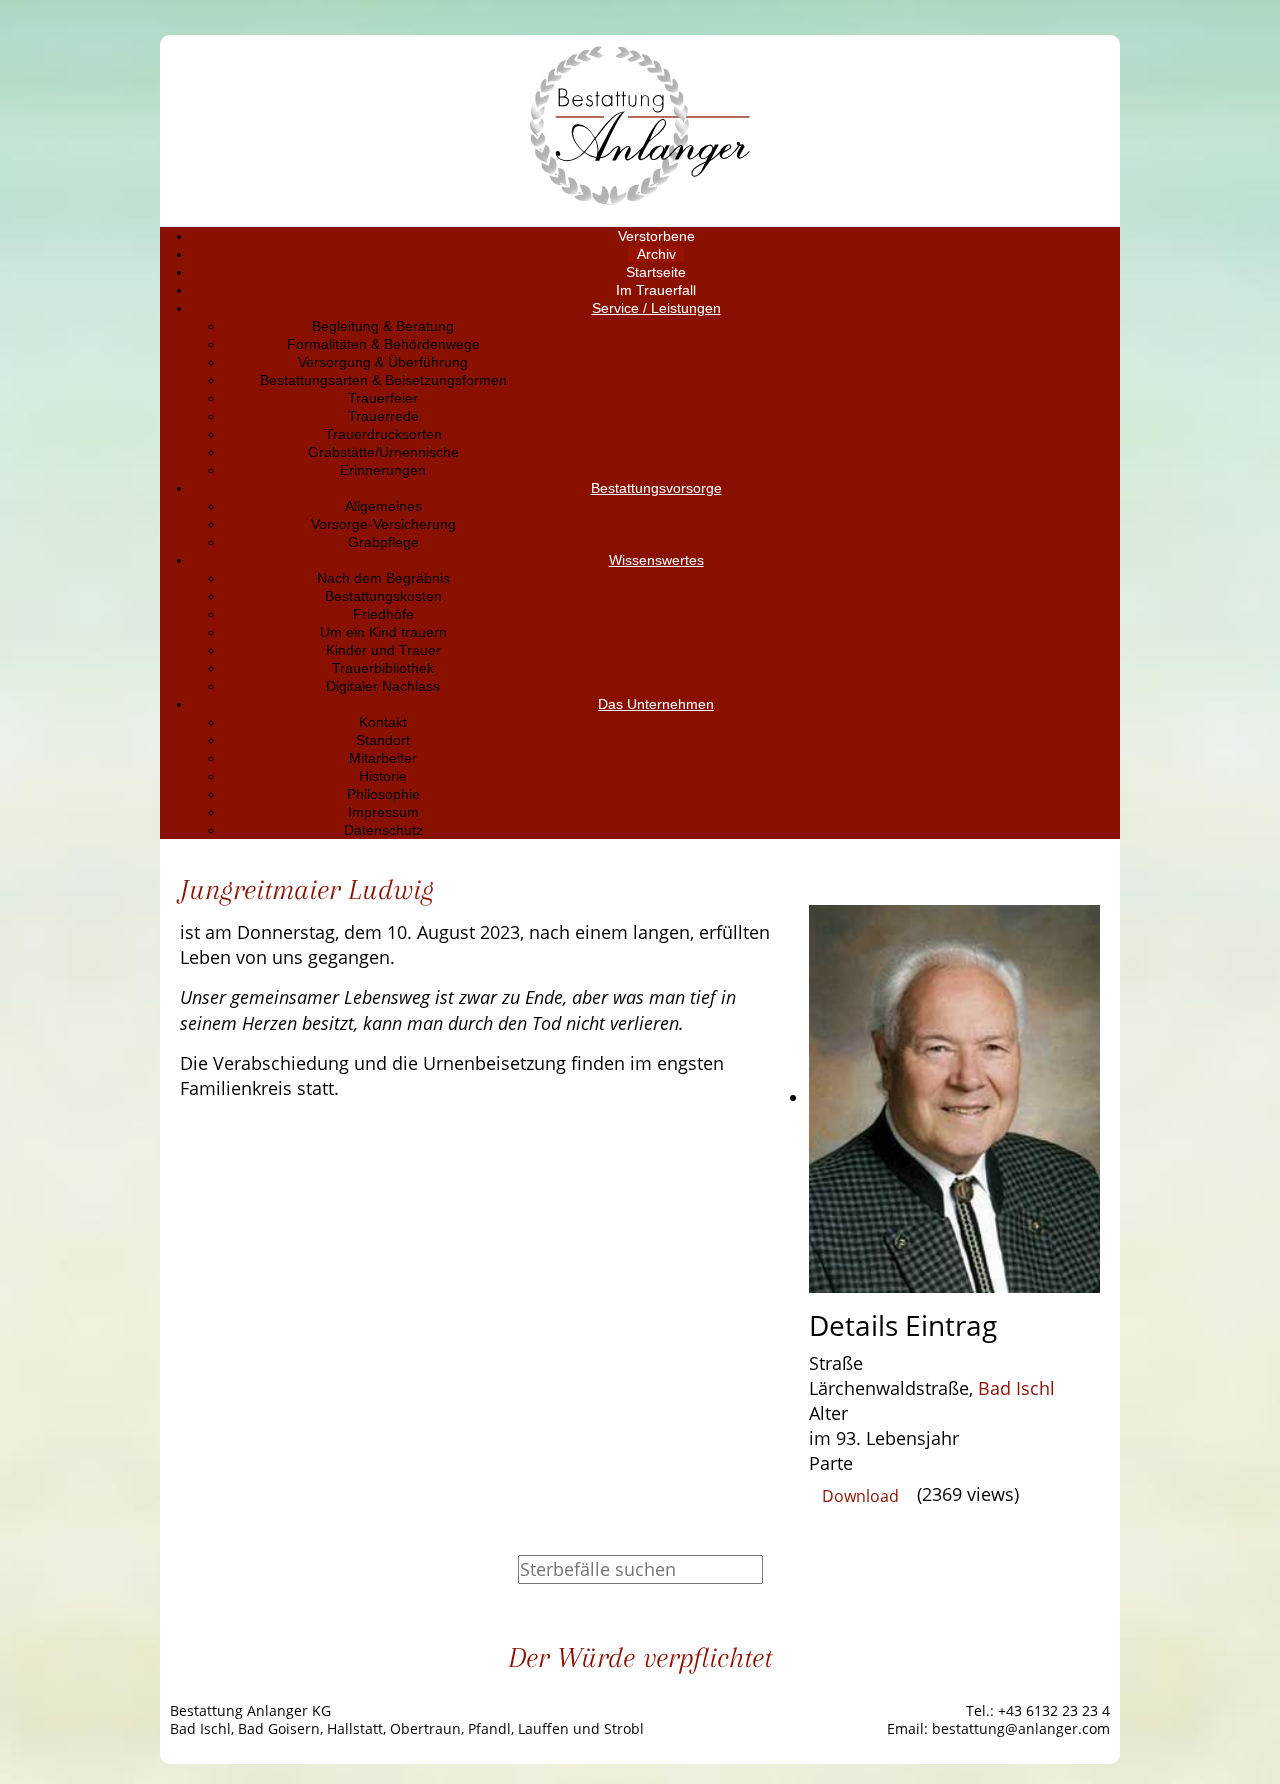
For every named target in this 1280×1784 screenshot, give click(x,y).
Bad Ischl (1016, 1388)
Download (860, 1496)
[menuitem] (656, 236)
